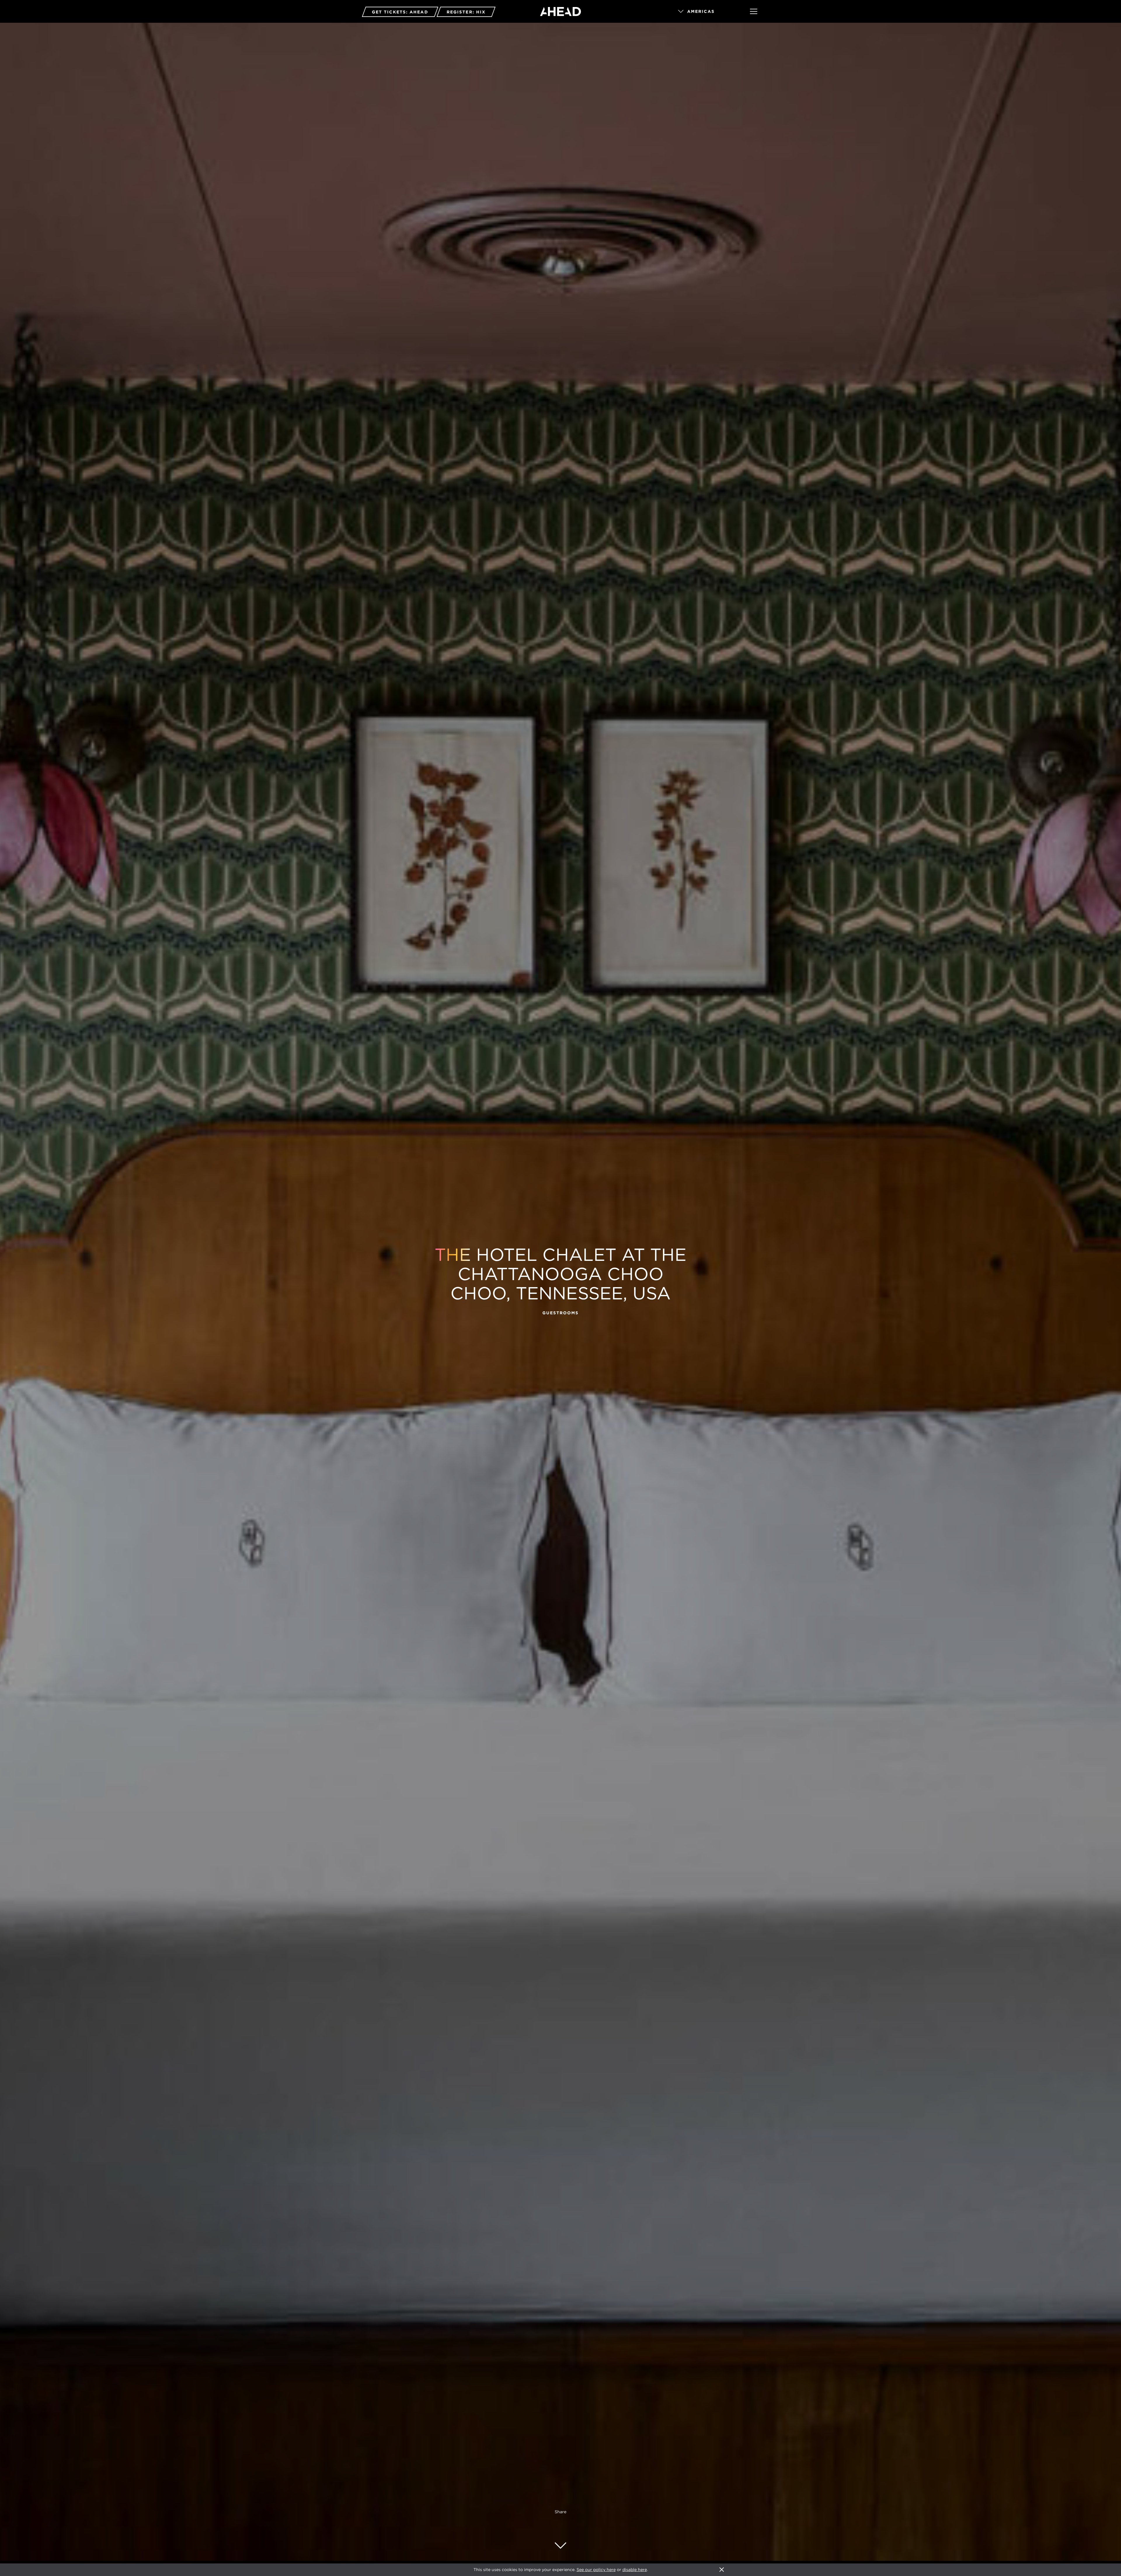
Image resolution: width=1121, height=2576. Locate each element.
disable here (635, 2570)
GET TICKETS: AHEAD (400, 12)
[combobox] (706, 12)
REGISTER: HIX (466, 12)
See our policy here (596, 2570)
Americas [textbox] (701, 11)
